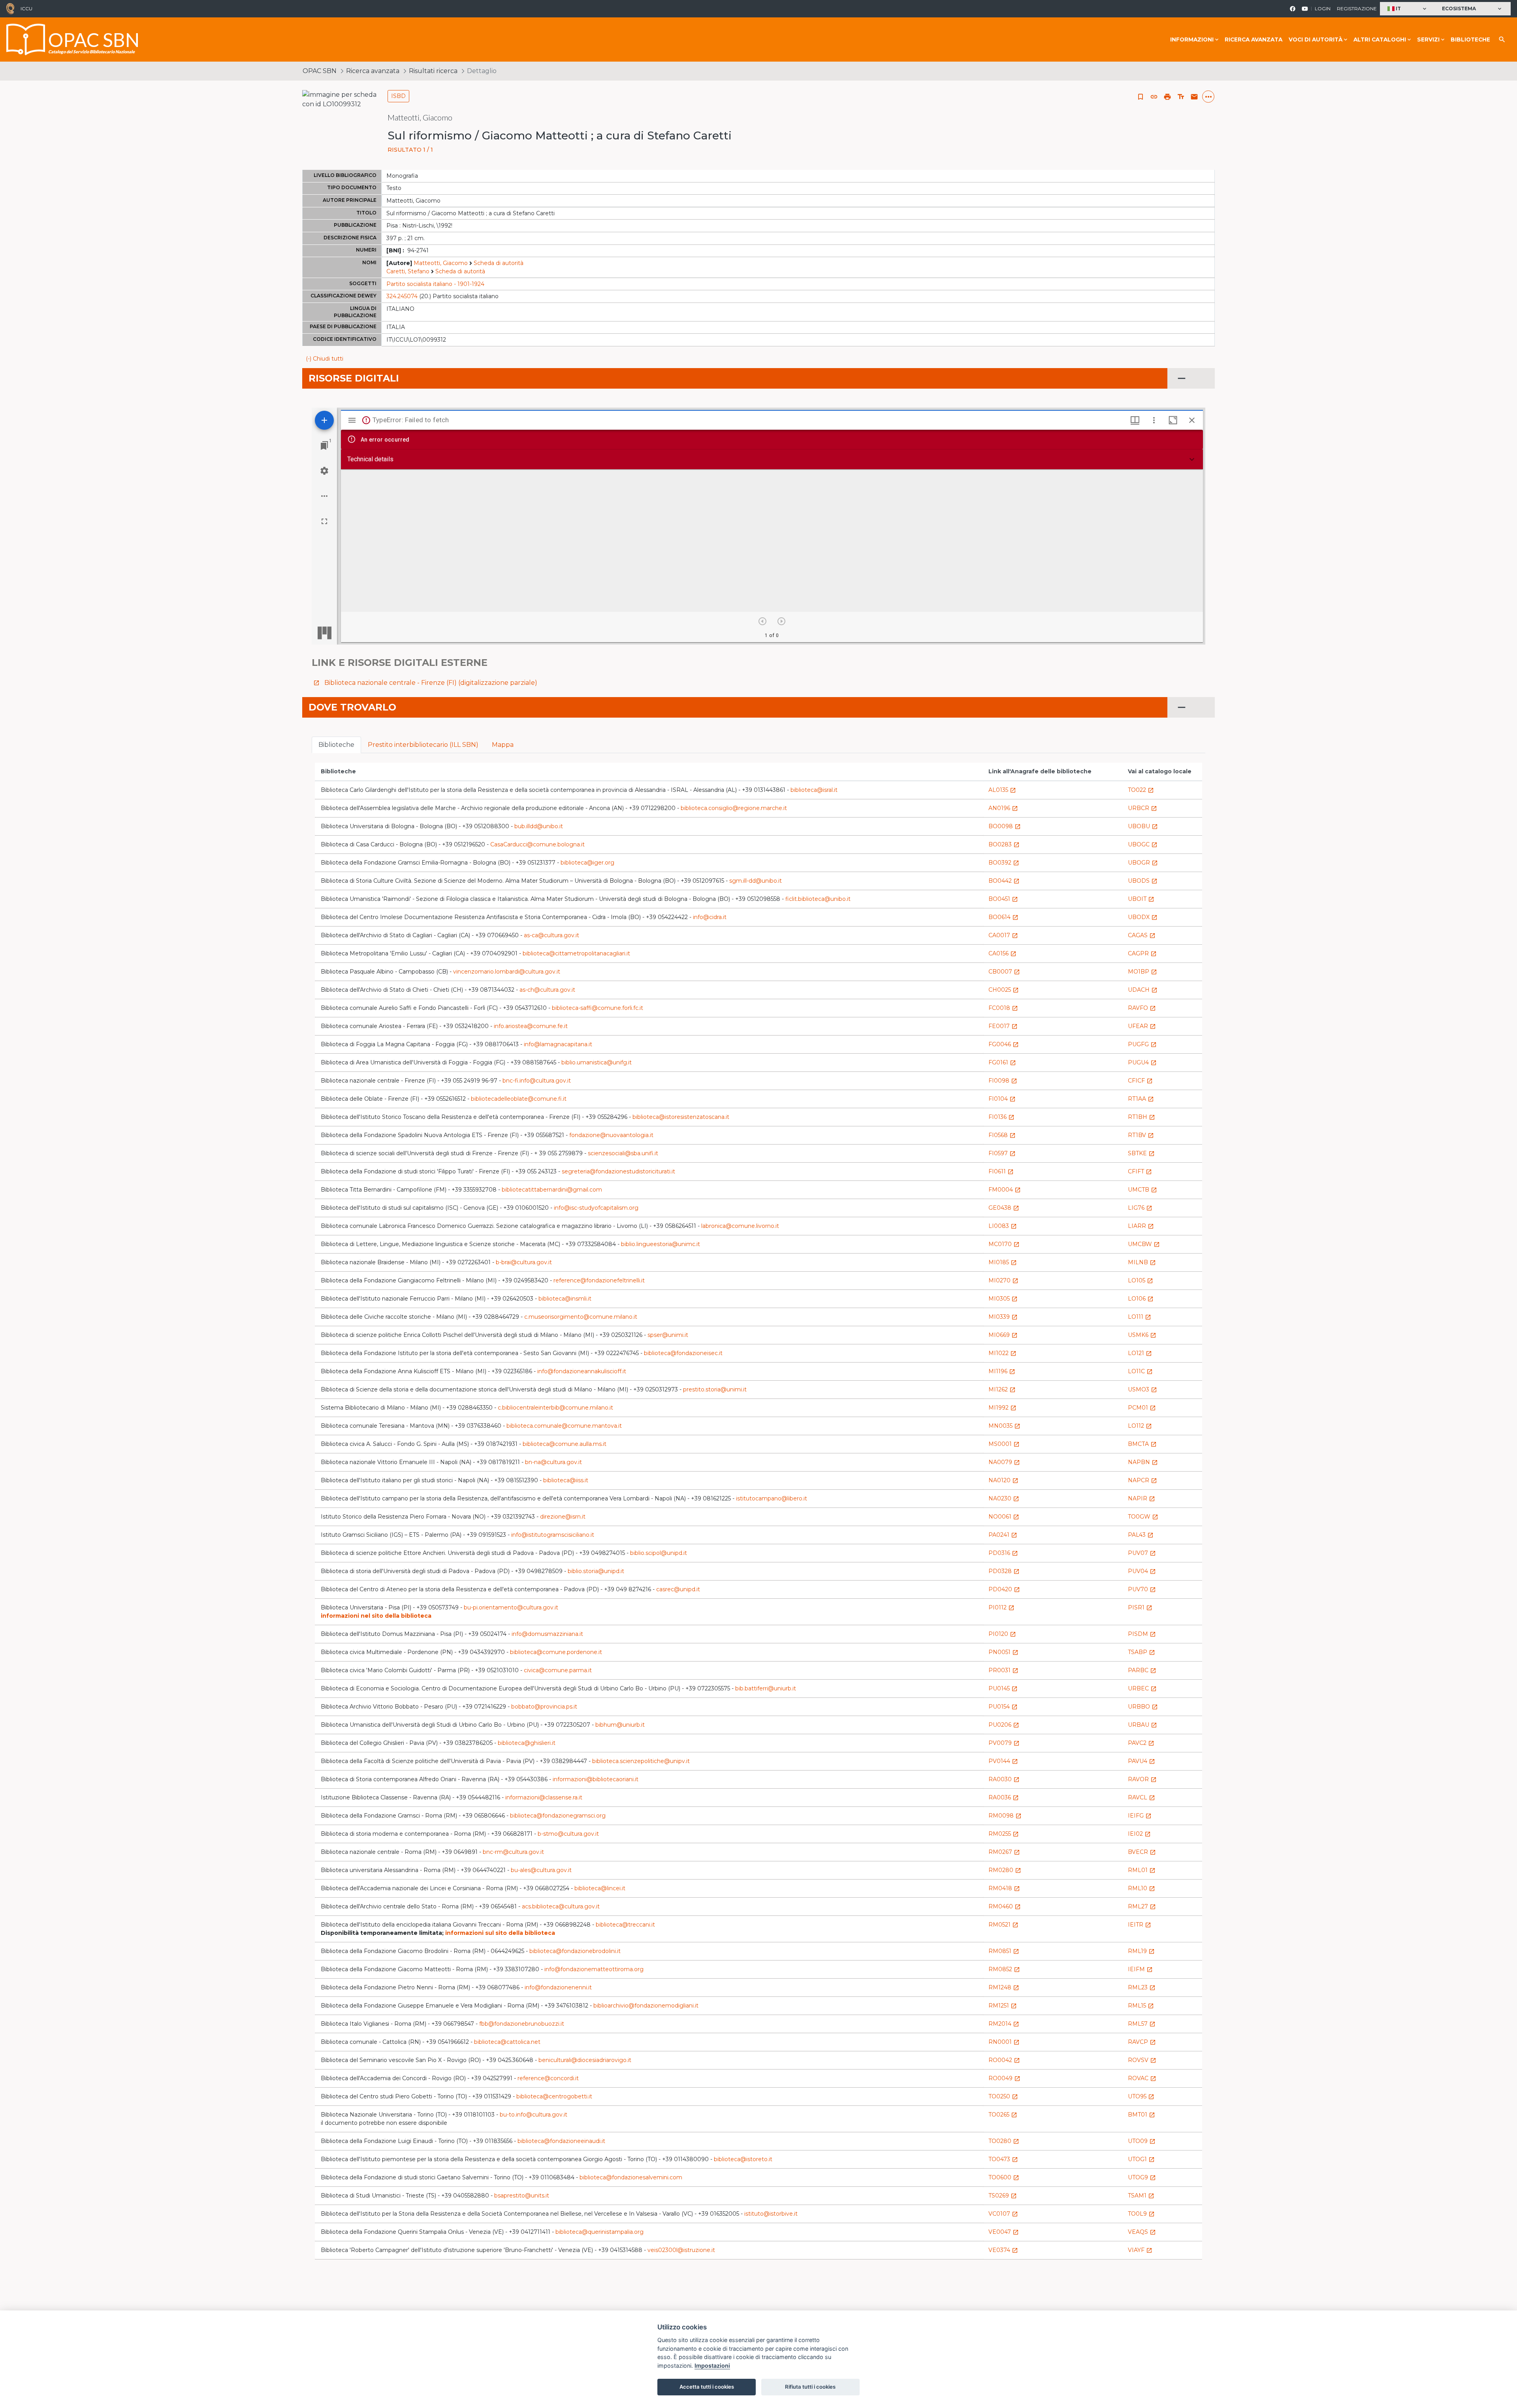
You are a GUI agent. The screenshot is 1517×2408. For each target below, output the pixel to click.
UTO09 (1142, 2141)
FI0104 (1002, 1099)
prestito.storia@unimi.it (715, 1389)
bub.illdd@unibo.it (539, 826)
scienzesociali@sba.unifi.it (623, 1153)
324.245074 (402, 296)
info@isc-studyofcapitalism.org (596, 1208)
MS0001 (1004, 1444)
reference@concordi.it (548, 2078)
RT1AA (1141, 1099)
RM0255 (1004, 1834)
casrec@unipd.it (678, 1589)
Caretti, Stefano (408, 271)
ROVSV (1142, 2060)
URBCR (1142, 808)
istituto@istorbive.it (771, 2214)
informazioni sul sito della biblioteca (500, 1933)
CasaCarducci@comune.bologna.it (537, 844)
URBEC (1142, 1688)
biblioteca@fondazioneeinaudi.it (561, 2141)
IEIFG (1140, 1816)
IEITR (1140, 1925)
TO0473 (1003, 2159)
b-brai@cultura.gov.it (524, 1262)
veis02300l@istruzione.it (681, 2250)
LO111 (1140, 1317)
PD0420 (1004, 1589)
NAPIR (1142, 1498)
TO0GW (1143, 1517)
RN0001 (1004, 2042)
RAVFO (1142, 1008)
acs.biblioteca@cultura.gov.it (561, 1906)
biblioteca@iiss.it (566, 1480)
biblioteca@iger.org (587, 863)
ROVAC (1142, 2078)
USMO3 (1142, 1389)
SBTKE (1141, 1153)
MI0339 (1003, 1317)
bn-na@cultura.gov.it (553, 1462)
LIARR (1141, 1226)
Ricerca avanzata (1254, 39)
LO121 (1140, 1353)
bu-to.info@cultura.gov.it (534, 2115)
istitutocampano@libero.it (772, 1498)
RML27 (1142, 1906)
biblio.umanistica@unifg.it (597, 1062)
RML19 (1141, 1951)
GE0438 (1004, 1208)
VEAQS (1142, 2232)
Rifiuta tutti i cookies (810, 2387)
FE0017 (1003, 1026)
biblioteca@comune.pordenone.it (556, 1652)
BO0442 (1004, 881)
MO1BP (1142, 972)
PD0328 (1004, 1571)
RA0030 (1004, 1779)
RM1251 (1003, 2006)
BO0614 (1003, 917)
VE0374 (1003, 2250)
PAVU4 (1142, 1761)
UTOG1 (1141, 2159)
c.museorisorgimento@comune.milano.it (581, 1317)
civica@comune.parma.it (558, 1670)
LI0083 (1003, 1226)
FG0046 (1004, 1044)
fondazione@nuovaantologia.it (611, 1135)
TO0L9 (1141, 2214)
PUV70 (1142, 1589)
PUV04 (1142, 1571)
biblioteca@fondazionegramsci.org (558, 1816)
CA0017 (1003, 935)
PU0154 (1003, 1707)
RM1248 (1004, 1987)
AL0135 (1002, 790)
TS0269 (1003, 2196)
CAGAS (1142, 935)
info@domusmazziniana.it (547, 1634)
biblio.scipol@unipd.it (659, 1553)
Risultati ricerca (433, 71)
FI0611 (1001, 1171)
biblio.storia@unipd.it (596, 1571)
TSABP (1142, 1652)
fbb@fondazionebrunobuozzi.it (522, 2024)
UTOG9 (1142, 2177)
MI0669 (1003, 1335)
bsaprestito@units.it (522, 2196)
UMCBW (1144, 1244)
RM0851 (1004, 1951)
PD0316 (1003, 1553)
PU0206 (1004, 1725)
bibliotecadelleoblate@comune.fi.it (519, 1099)
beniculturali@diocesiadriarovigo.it (585, 2060)
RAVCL (1142, 1797)
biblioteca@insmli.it (565, 1299)
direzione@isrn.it (563, 1517)
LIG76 (1140, 1208)
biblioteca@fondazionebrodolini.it (575, 1951)
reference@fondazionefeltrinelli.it (599, 1280)
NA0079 (1004, 1462)
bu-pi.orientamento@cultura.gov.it (511, 1607)
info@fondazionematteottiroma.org (594, 1969)
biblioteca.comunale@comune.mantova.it (564, 1426)
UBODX (1143, 917)
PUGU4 (1142, 1062)
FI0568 (1002, 1135)
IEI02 (1139, 1834)
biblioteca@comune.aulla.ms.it (565, 1444)
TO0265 (1003, 2115)
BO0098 (1005, 826)
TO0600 (1004, 2177)
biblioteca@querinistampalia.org (599, 2232)
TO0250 (1003, 2096)
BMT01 (1142, 2115)
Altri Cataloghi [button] (1380, 39)
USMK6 (1142, 1335)
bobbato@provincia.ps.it (544, 1707)
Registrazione (1357, 8)
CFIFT (1140, 1171)
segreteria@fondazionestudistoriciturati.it (618, 1171)
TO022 (1141, 790)
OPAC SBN (320, 71)
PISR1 (1140, 1607)
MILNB (1142, 1262)
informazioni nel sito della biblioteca (376, 1616)
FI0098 (1003, 1081)
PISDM (1142, 1634)
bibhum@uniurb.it (620, 1725)
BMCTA (1142, 1444)
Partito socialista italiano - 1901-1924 (435, 284)
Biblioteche (1470, 39)
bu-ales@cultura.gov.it (541, 1870)
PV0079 (1004, 1743)
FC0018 (1003, 1008)
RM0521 (1003, 1925)
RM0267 (1004, 1852)
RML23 (1142, 1987)
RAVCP (1142, 2042)
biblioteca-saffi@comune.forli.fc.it (598, 1008)
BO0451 (1003, 899)
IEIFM (1140, 1969)
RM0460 (1005, 1906)
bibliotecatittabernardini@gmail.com (552, 1190)
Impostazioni (712, 2366)
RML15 (1141, 2006)
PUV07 (1142, 1553)
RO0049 (1004, 2078)
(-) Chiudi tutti (325, 359)
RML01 (1142, 1870)
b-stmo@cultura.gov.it (568, 1834)
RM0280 (1005, 1870)
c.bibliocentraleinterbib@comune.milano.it (555, 1408)
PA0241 (1003, 1535)
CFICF (1140, 1081)
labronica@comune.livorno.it (740, 1226)
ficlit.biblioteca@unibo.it (818, 899)
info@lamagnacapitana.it (558, 1044)
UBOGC (1143, 844)
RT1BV (1141, 1135)
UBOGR (1143, 863)
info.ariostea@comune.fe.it (531, 1026)
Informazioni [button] (1192, 39)
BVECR (1142, 1852)
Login (1323, 8)
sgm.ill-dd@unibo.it (756, 881)
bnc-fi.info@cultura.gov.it (537, 1081)
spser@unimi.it (668, 1335)
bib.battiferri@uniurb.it (766, 1688)
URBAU (1142, 1725)
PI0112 (1001, 1607)
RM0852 (1004, 1969)
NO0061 (1004, 1517)
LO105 (1141, 1280)
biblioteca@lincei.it (600, 1888)
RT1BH (1142, 1117)
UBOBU (1143, 826)
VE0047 (1004, 2232)
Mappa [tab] (503, 745)
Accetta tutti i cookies (707, 2387)
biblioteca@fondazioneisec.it (683, 1353)
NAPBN (1143, 1462)
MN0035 (1004, 1426)
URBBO (1143, 1707)
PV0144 (1003, 1761)
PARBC (1142, 1670)
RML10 (1142, 1888)
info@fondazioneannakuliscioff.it (582, 1371)
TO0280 (1004, 2141)
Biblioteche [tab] (336, 745)
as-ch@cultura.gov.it (547, 990)
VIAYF (1140, 2250)
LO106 (1141, 1299)
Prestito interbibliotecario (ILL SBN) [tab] (423, 745)
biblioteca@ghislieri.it (527, 1743)
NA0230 (1004, 1498)
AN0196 (1003, 808)
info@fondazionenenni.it (558, 1987)
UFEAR (1142, 1026)
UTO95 (1141, 2096)
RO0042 (1004, 2060)
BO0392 (1004, 863)
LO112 (1140, 1426)
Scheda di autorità (499, 263)
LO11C (1140, 1371)
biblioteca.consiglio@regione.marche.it (734, 808)
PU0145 (1003, 1688)
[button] (1408, 9)
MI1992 (1002, 1408)
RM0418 (1004, 1888)
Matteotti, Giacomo (441, 263)
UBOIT (1141, 899)
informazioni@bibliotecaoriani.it (596, 1779)
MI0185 (1003, 1262)
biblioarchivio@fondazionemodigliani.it (646, 2006)
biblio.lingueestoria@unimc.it (661, 1244)
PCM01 (1142, 1408)
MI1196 (1002, 1371)
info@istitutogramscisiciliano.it (553, 1535)
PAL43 (1141, 1535)
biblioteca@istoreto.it (743, 2159)
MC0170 (1004, 1244)
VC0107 (1003, 2214)
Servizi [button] (1428, 39)
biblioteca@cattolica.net (507, 2042)
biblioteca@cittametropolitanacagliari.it (576, 953)
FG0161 (1002, 1062)
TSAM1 (1141, 2196)
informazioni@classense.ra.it (544, 1797)
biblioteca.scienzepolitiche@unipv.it (641, 1761)
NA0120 (1003, 1480)
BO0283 (1004, 844)
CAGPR (1142, 953)
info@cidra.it (710, 917)
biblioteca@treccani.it (625, 1925)
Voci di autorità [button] (1316, 39)
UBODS (1143, 881)
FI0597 (1002, 1153)
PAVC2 (1141, 1743)
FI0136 (1001, 1117)
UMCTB (1142, 1190)
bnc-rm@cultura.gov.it (513, 1852)
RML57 (1142, 2024)
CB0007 (1004, 972)
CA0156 (1002, 953)
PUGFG (1142, 1044)
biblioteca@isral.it (814, 790)
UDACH (1143, 990)
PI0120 (1002, 1634)
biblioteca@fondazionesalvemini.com (631, 2177)
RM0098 (1005, 1816)
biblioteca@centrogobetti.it (554, 2096)
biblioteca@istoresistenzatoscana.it (681, 1117)
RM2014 (1004, 2024)
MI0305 (1003, 1299)
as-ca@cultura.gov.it (551, 935)
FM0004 (1005, 1190)
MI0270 (1003, 1280)
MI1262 (1002, 1389)
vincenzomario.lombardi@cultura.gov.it (507, 972)
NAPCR (1142, 1480)
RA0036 (1004, 1797)
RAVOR (1142, 1779)
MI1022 (1002, 1353)
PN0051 (1003, 1652)
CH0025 (1004, 990)
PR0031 (1003, 1670)
